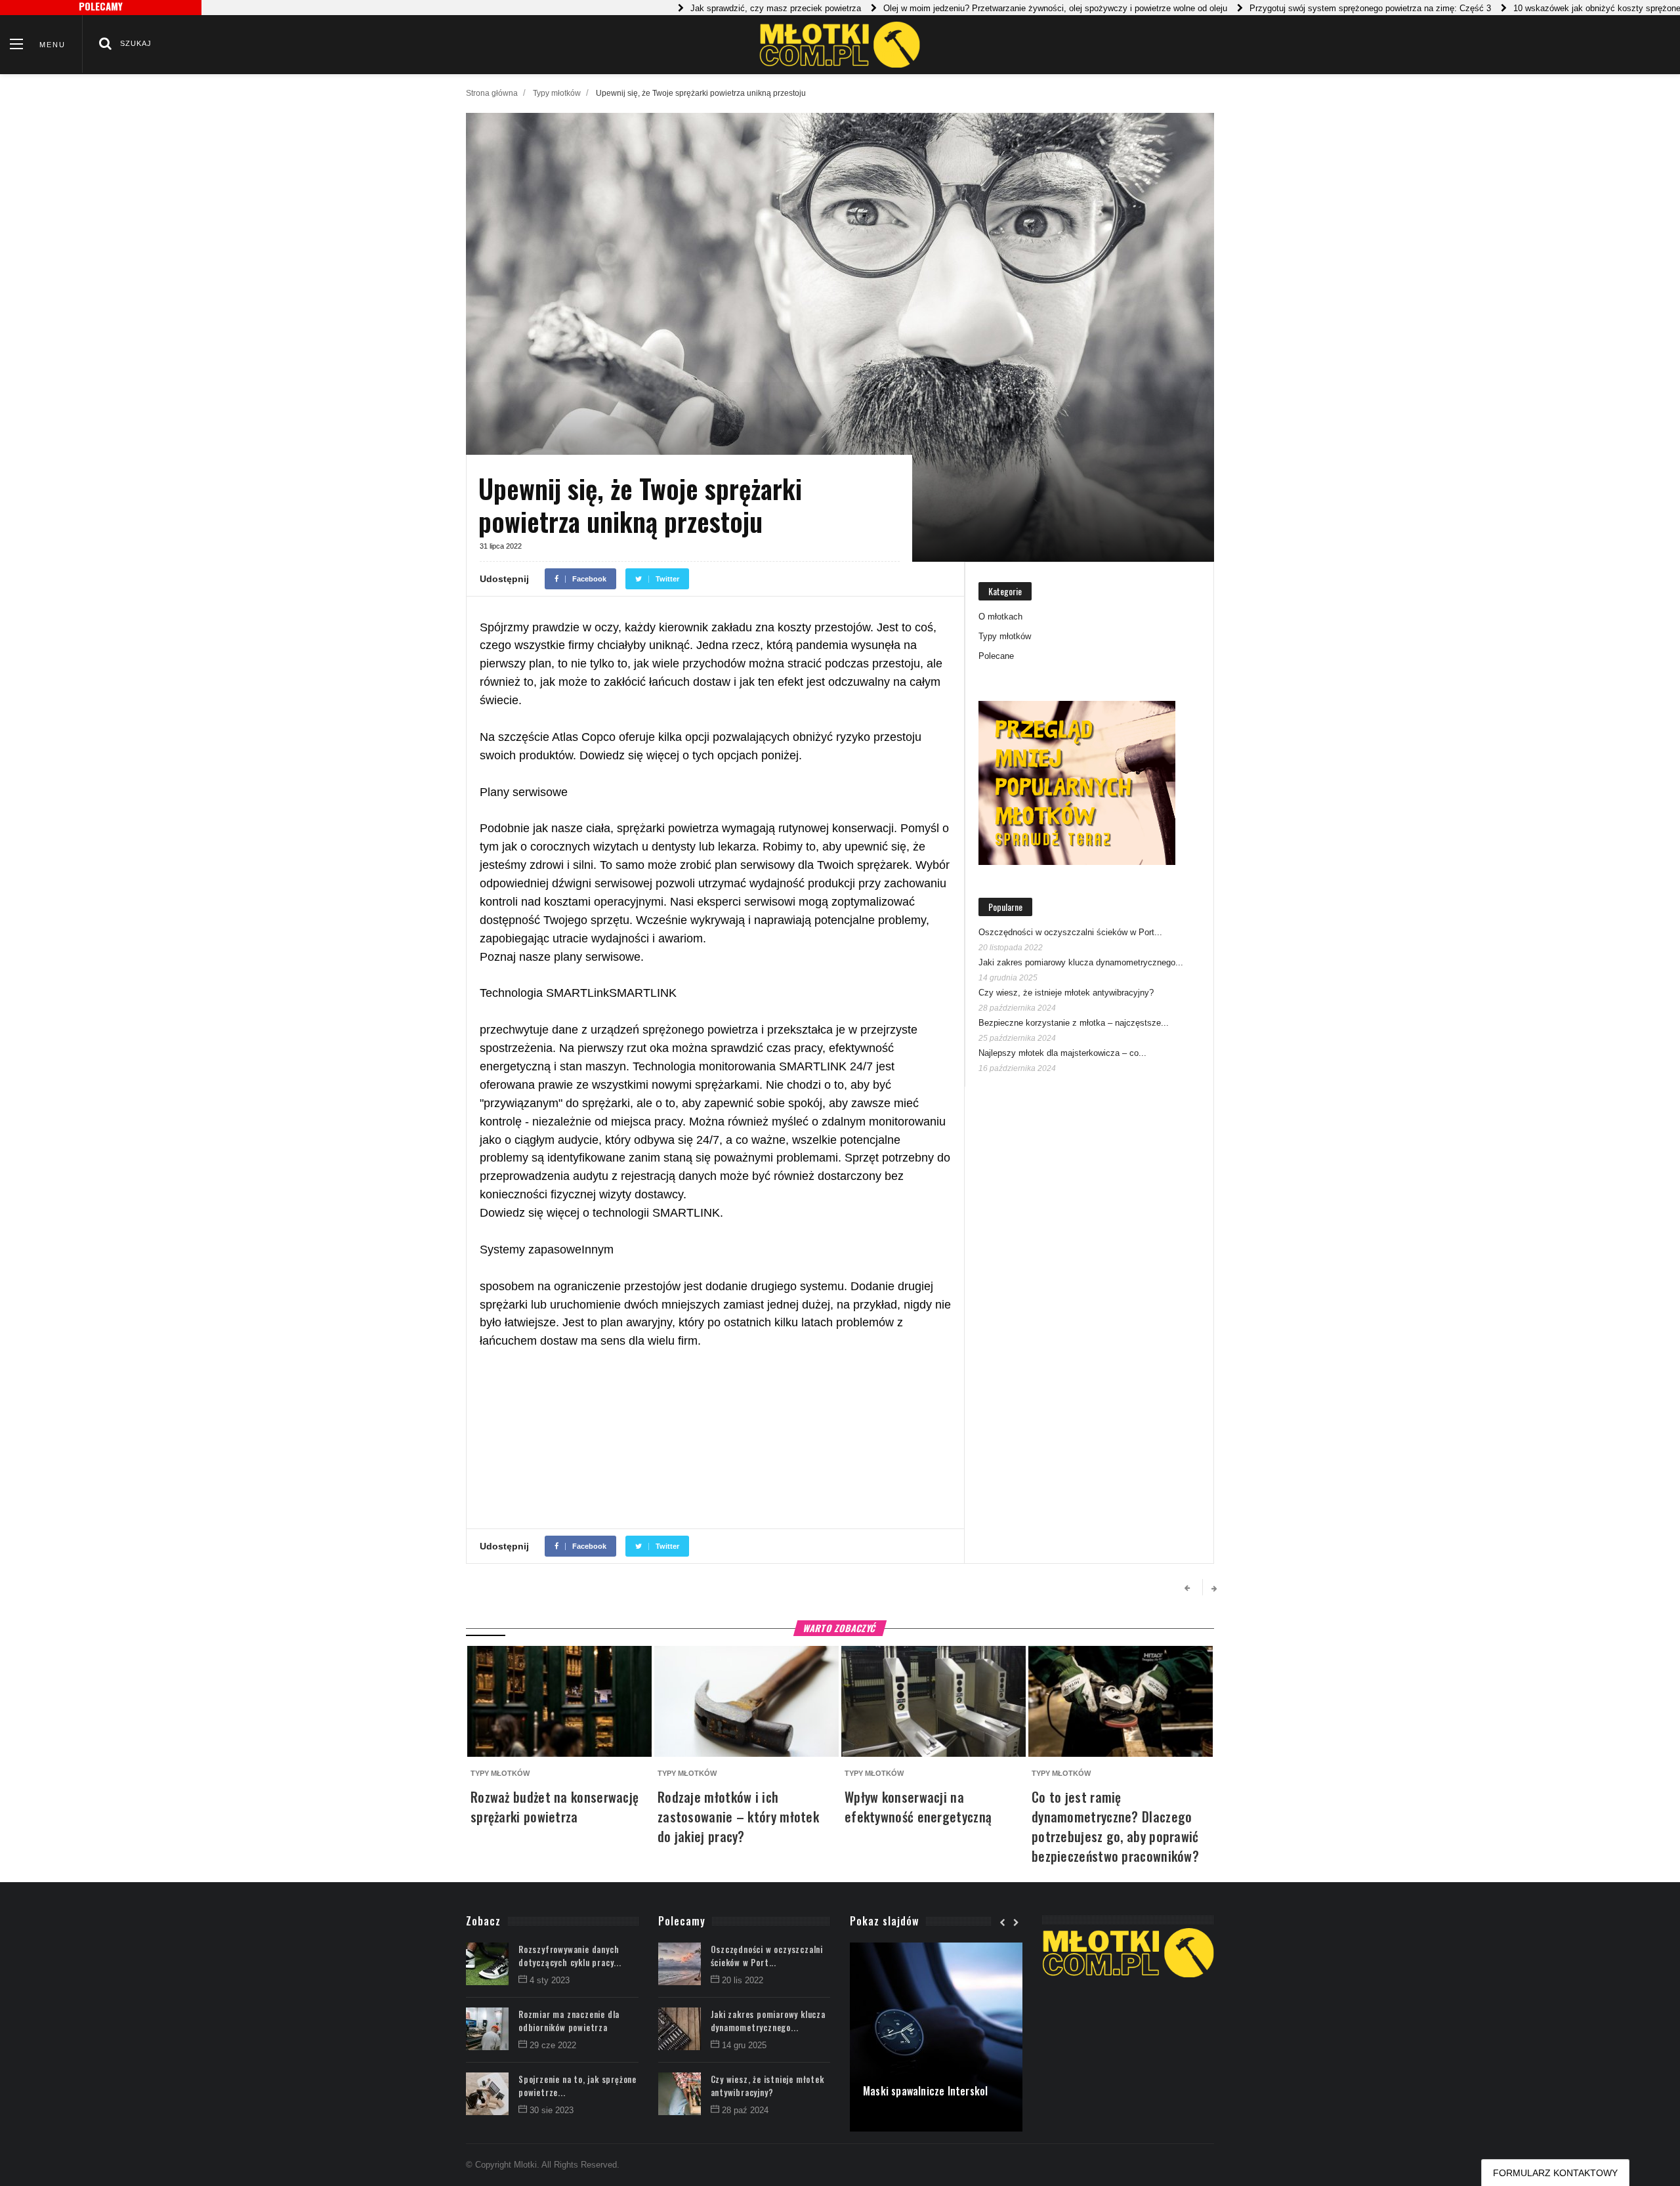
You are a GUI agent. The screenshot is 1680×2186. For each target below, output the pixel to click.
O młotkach (1000, 617)
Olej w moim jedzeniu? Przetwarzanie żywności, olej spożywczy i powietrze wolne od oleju (1002, 8)
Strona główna (492, 93)
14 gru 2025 (744, 2045)
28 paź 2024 (745, 2110)
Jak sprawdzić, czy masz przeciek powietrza (723, 8)
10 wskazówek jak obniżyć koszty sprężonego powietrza (1568, 8)
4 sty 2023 (550, 1980)
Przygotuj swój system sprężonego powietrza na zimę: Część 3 (1317, 8)
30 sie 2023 (552, 2110)
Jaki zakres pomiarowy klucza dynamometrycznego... (1081, 962)
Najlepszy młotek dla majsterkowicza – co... (1062, 1053)
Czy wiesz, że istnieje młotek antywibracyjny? (1066, 993)
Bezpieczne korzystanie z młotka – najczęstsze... (1074, 1023)
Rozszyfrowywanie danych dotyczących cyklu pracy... (570, 1956)
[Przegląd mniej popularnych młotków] (1077, 783)
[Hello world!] (936, 1949)
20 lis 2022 (743, 1980)
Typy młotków (557, 93)
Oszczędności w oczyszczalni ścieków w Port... (1070, 932)
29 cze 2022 (553, 2045)
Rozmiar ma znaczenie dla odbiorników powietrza (569, 2021)
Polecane (996, 656)
